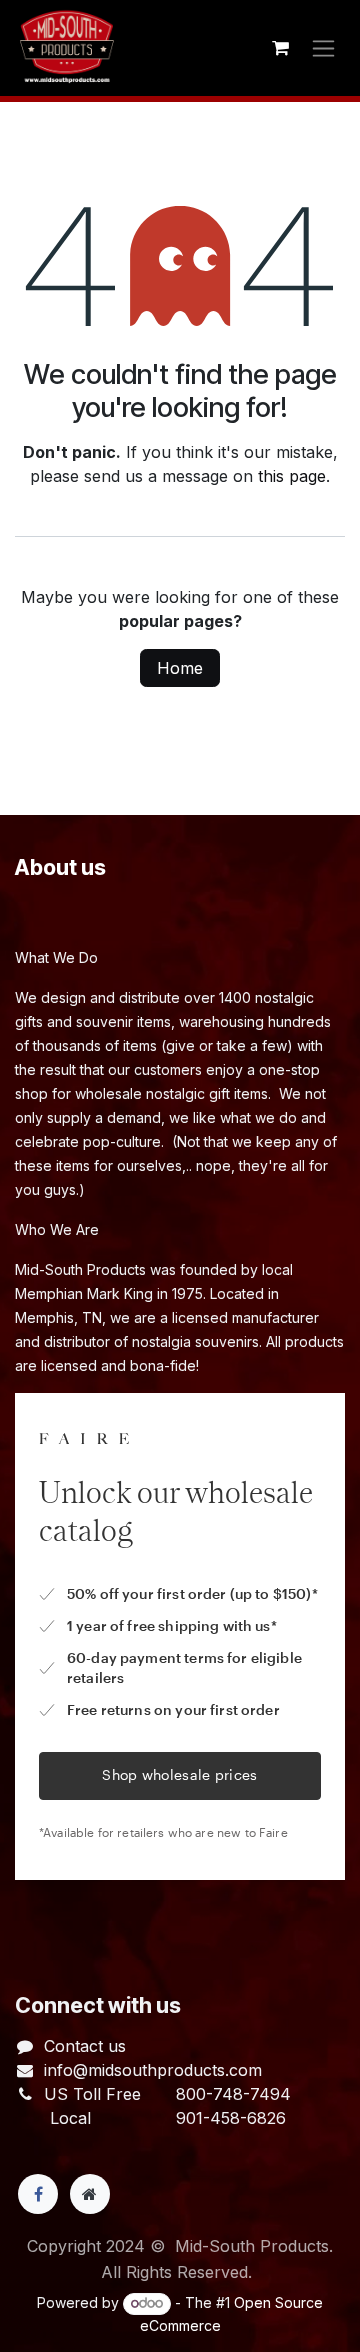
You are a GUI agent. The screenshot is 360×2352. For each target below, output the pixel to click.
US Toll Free (92, 2094)
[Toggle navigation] (323, 48)
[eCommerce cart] (280, 48)
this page (292, 476)
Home (180, 668)
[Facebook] (38, 2194)
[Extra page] (90, 2194)
